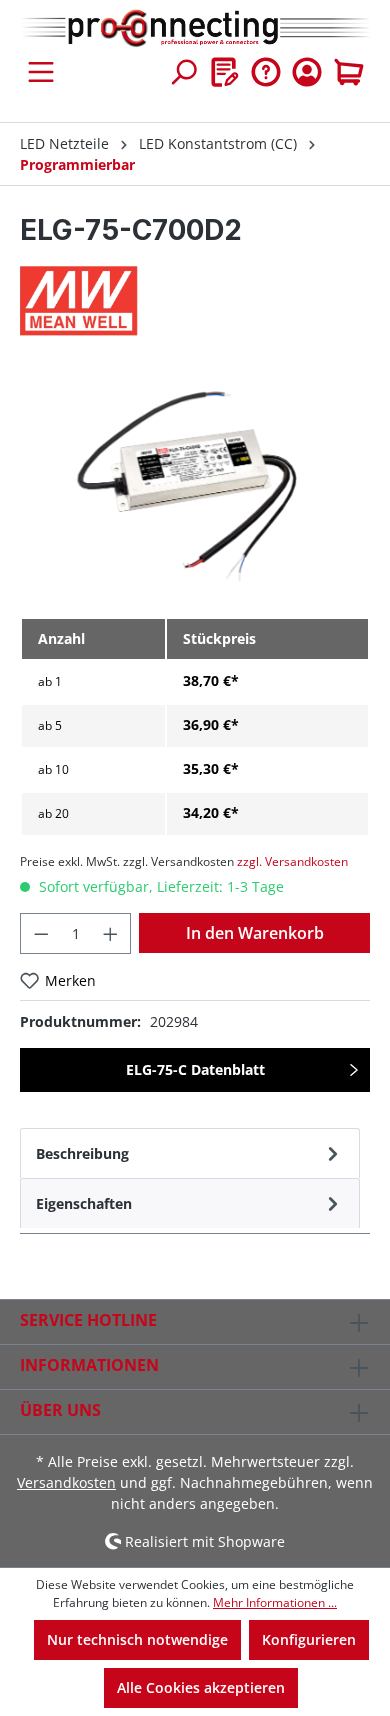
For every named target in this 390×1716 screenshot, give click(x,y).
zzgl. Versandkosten (292, 861)
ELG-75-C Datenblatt (195, 1069)
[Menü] (41, 72)
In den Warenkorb (255, 933)
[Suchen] (183, 72)
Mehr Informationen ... (275, 1602)
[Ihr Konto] (307, 72)
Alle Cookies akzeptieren (201, 1687)
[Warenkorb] (349, 72)
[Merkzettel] (225, 72)
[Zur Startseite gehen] (195, 29)
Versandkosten (66, 1482)
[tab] (190, 1153)
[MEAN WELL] (195, 301)
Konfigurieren (309, 1639)
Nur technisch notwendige (137, 1639)
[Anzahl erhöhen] (111, 933)
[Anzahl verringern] (41, 933)
